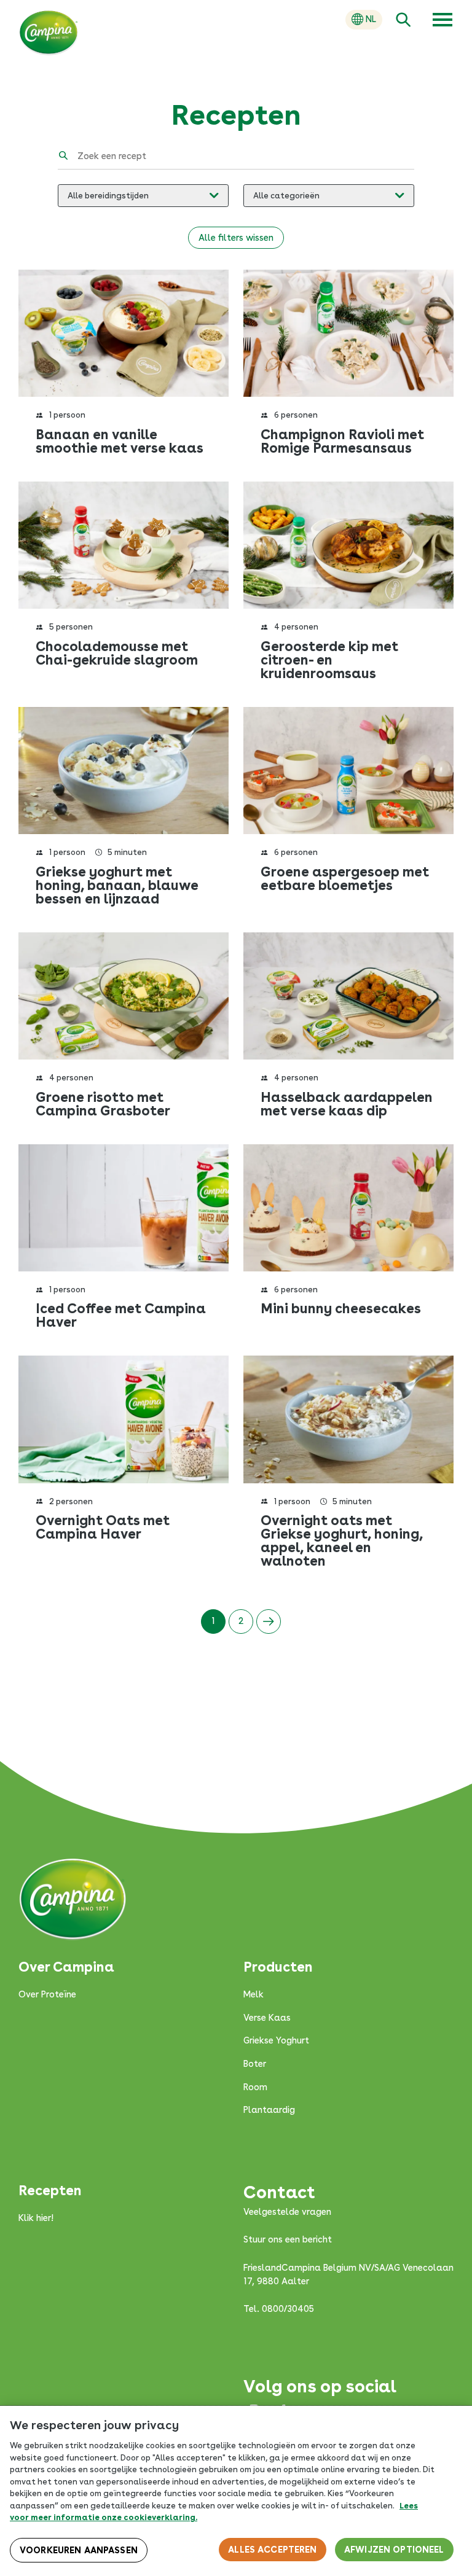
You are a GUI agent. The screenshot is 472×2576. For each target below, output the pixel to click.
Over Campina (66, 1967)
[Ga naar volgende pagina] (269, 1622)
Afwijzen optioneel (394, 2550)
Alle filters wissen (236, 238)
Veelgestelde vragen (287, 2212)
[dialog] (236, 2491)
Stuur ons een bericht (288, 2239)
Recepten (50, 2190)
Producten (278, 1967)
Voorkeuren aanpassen (79, 2550)
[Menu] (442, 20)
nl (371, 19)
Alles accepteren (272, 2550)
